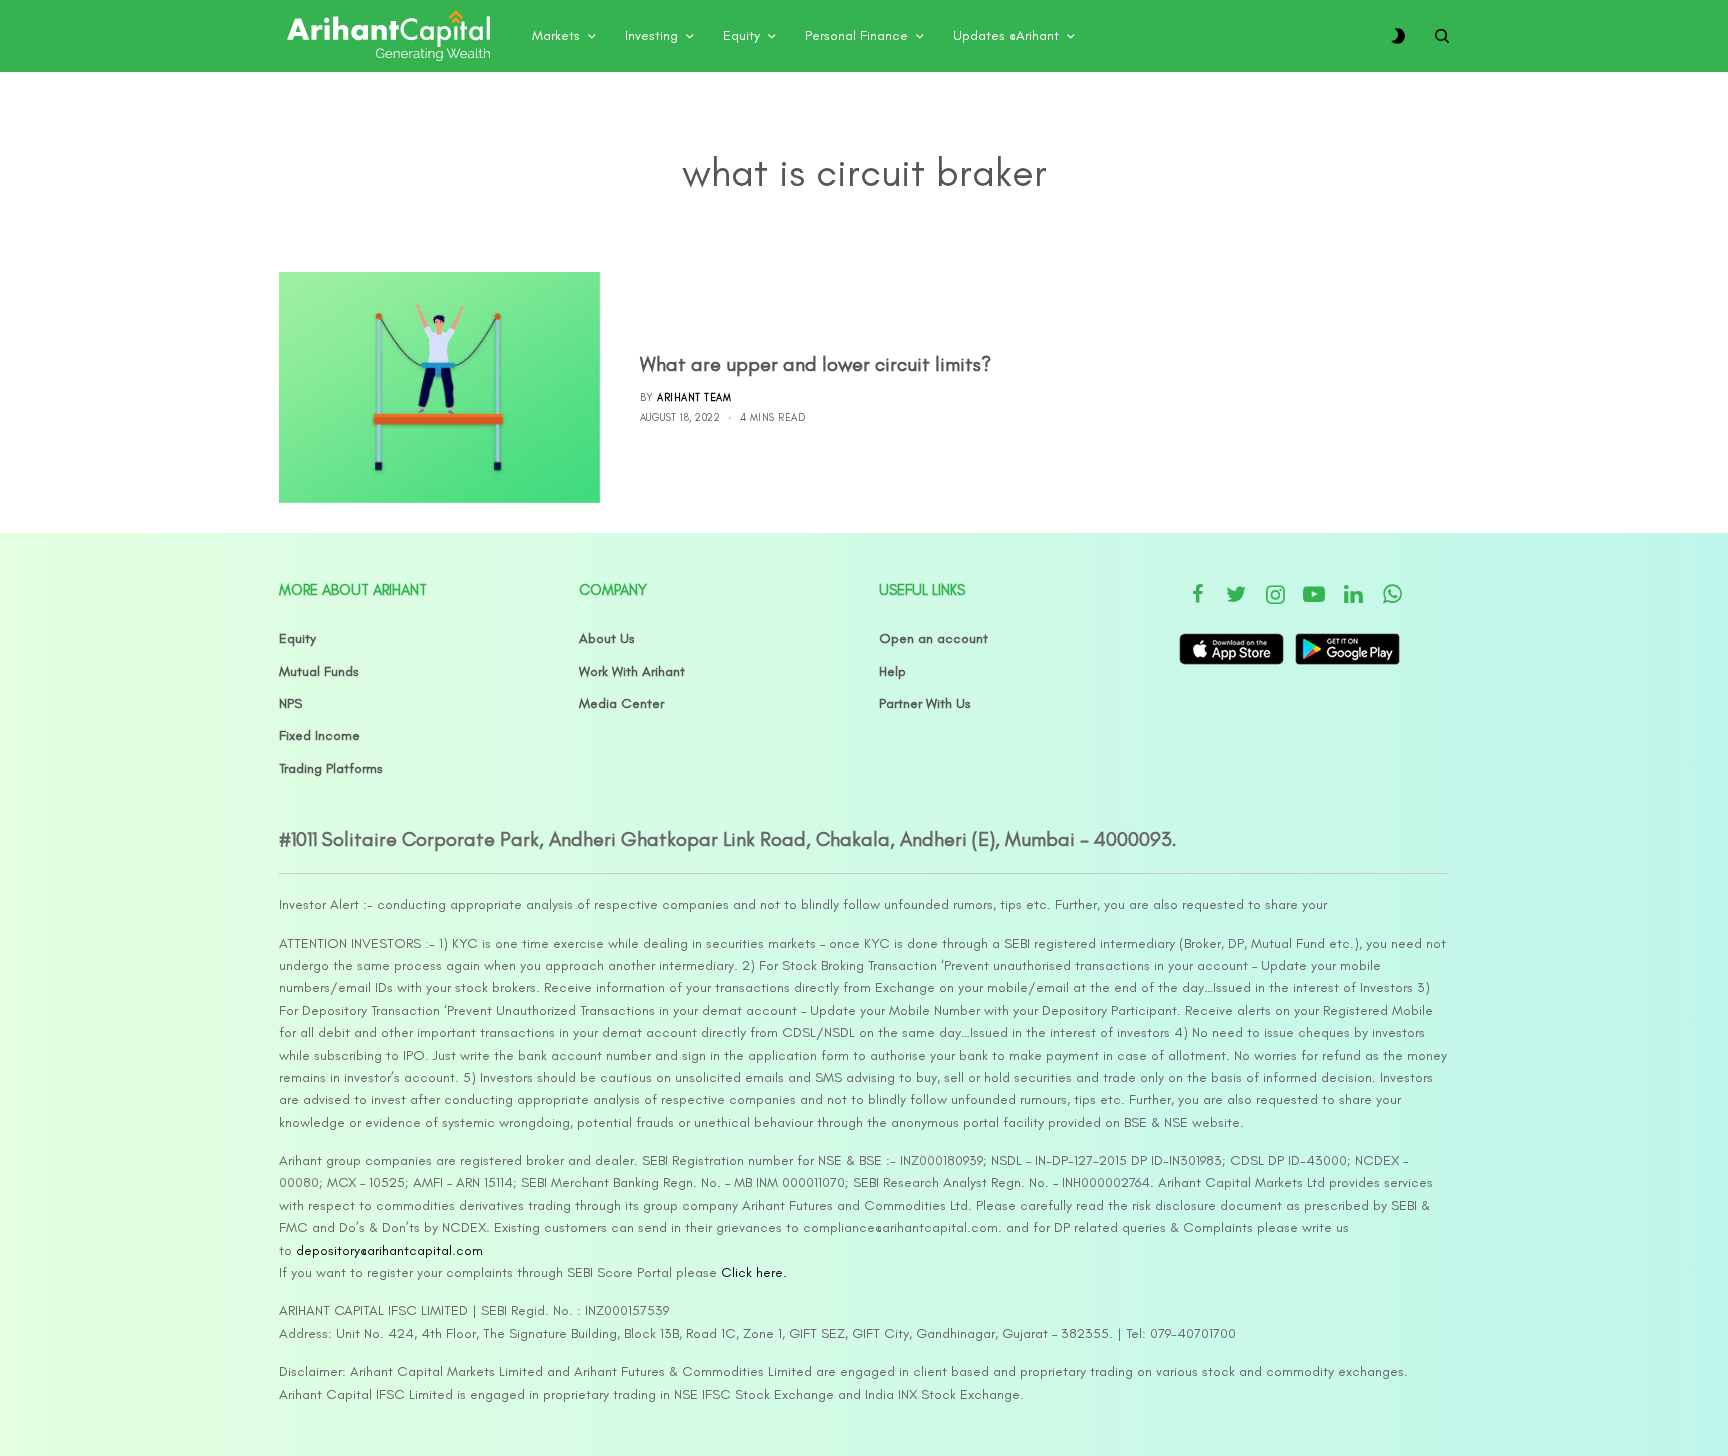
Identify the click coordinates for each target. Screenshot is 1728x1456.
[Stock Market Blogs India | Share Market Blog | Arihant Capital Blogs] (388, 36)
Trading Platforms (331, 768)
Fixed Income (319, 735)
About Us (607, 638)
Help (892, 671)
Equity (297, 638)
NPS (290, 703)
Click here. (754, 1272)
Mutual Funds (319, 671)
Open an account (933, 638)
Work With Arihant (632, 671)
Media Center (621, 703)
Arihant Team (694, 397)
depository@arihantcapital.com (389, 1250)
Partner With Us (925, 703)
